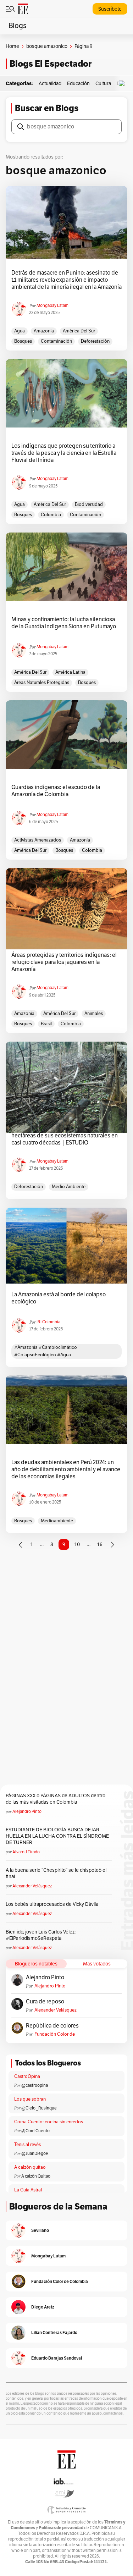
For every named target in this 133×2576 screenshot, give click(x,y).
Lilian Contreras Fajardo (54, 2332)
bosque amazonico (47, 46)
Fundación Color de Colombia (55, 2034)
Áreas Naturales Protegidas (42, 683)
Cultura (103, 84)
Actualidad (50, 84)
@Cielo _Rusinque (39, 2108)
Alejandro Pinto (27, 1811)
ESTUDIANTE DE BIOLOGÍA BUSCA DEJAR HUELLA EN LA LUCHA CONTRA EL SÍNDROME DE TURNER (57, 1836)
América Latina (70, 672)
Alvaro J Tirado (26, 1852)
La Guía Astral (28, 2190)
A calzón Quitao (36, 2176)
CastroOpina (27, 2076)
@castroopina (35, 2085)
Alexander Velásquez (32, 1886)
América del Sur (79, 331)
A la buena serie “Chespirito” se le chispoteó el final (56, 1873)
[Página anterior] (21, 1545)
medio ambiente (69, 1187)
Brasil (46, 1024)
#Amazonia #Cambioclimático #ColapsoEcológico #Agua (46, 1351)
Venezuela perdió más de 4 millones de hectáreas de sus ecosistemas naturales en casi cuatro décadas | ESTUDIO (65, 1136)
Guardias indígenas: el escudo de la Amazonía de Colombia (56, 791)
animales (94, 1014)
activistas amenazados (38, 840)
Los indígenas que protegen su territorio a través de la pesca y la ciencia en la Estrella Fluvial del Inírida (64, 453)
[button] (123, 84)
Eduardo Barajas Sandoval (57, 2358)
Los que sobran (30, 2099)
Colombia (51, 515)
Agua (20, 331)
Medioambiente (57, 1521)
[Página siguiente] (112, 1545)
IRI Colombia (48, 1322)
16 (100, 1545)
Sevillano (40, 2230)
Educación (78, 84)
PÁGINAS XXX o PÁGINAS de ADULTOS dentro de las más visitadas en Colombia (56, 1799)
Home (12, 46)
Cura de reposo (45, 2002)
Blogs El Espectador (51, 64)
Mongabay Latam (52, 305)
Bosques (23, 341)
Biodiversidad (89, 504)
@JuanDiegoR (35, 2153)
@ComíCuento (35, 2131)
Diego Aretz (43, 2307)
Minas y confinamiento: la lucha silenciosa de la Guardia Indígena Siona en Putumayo (64, 623)
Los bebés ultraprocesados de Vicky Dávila (53, 1904)
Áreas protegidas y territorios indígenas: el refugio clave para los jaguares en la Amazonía (64, 962)
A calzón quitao (30, 2167)
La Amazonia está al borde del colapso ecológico (59, 1298)
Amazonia (44, 331)
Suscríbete (110, 9)
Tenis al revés (27, 2145)
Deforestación (95, 341)
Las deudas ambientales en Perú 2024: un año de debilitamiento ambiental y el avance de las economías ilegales (66, 1469)
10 (77, 1545)
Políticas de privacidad (61, 2528)
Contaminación (56, 341)
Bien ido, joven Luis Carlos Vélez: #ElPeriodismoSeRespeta (41, 1935)
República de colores (52, 2026)
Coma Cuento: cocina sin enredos (49, 2122)
